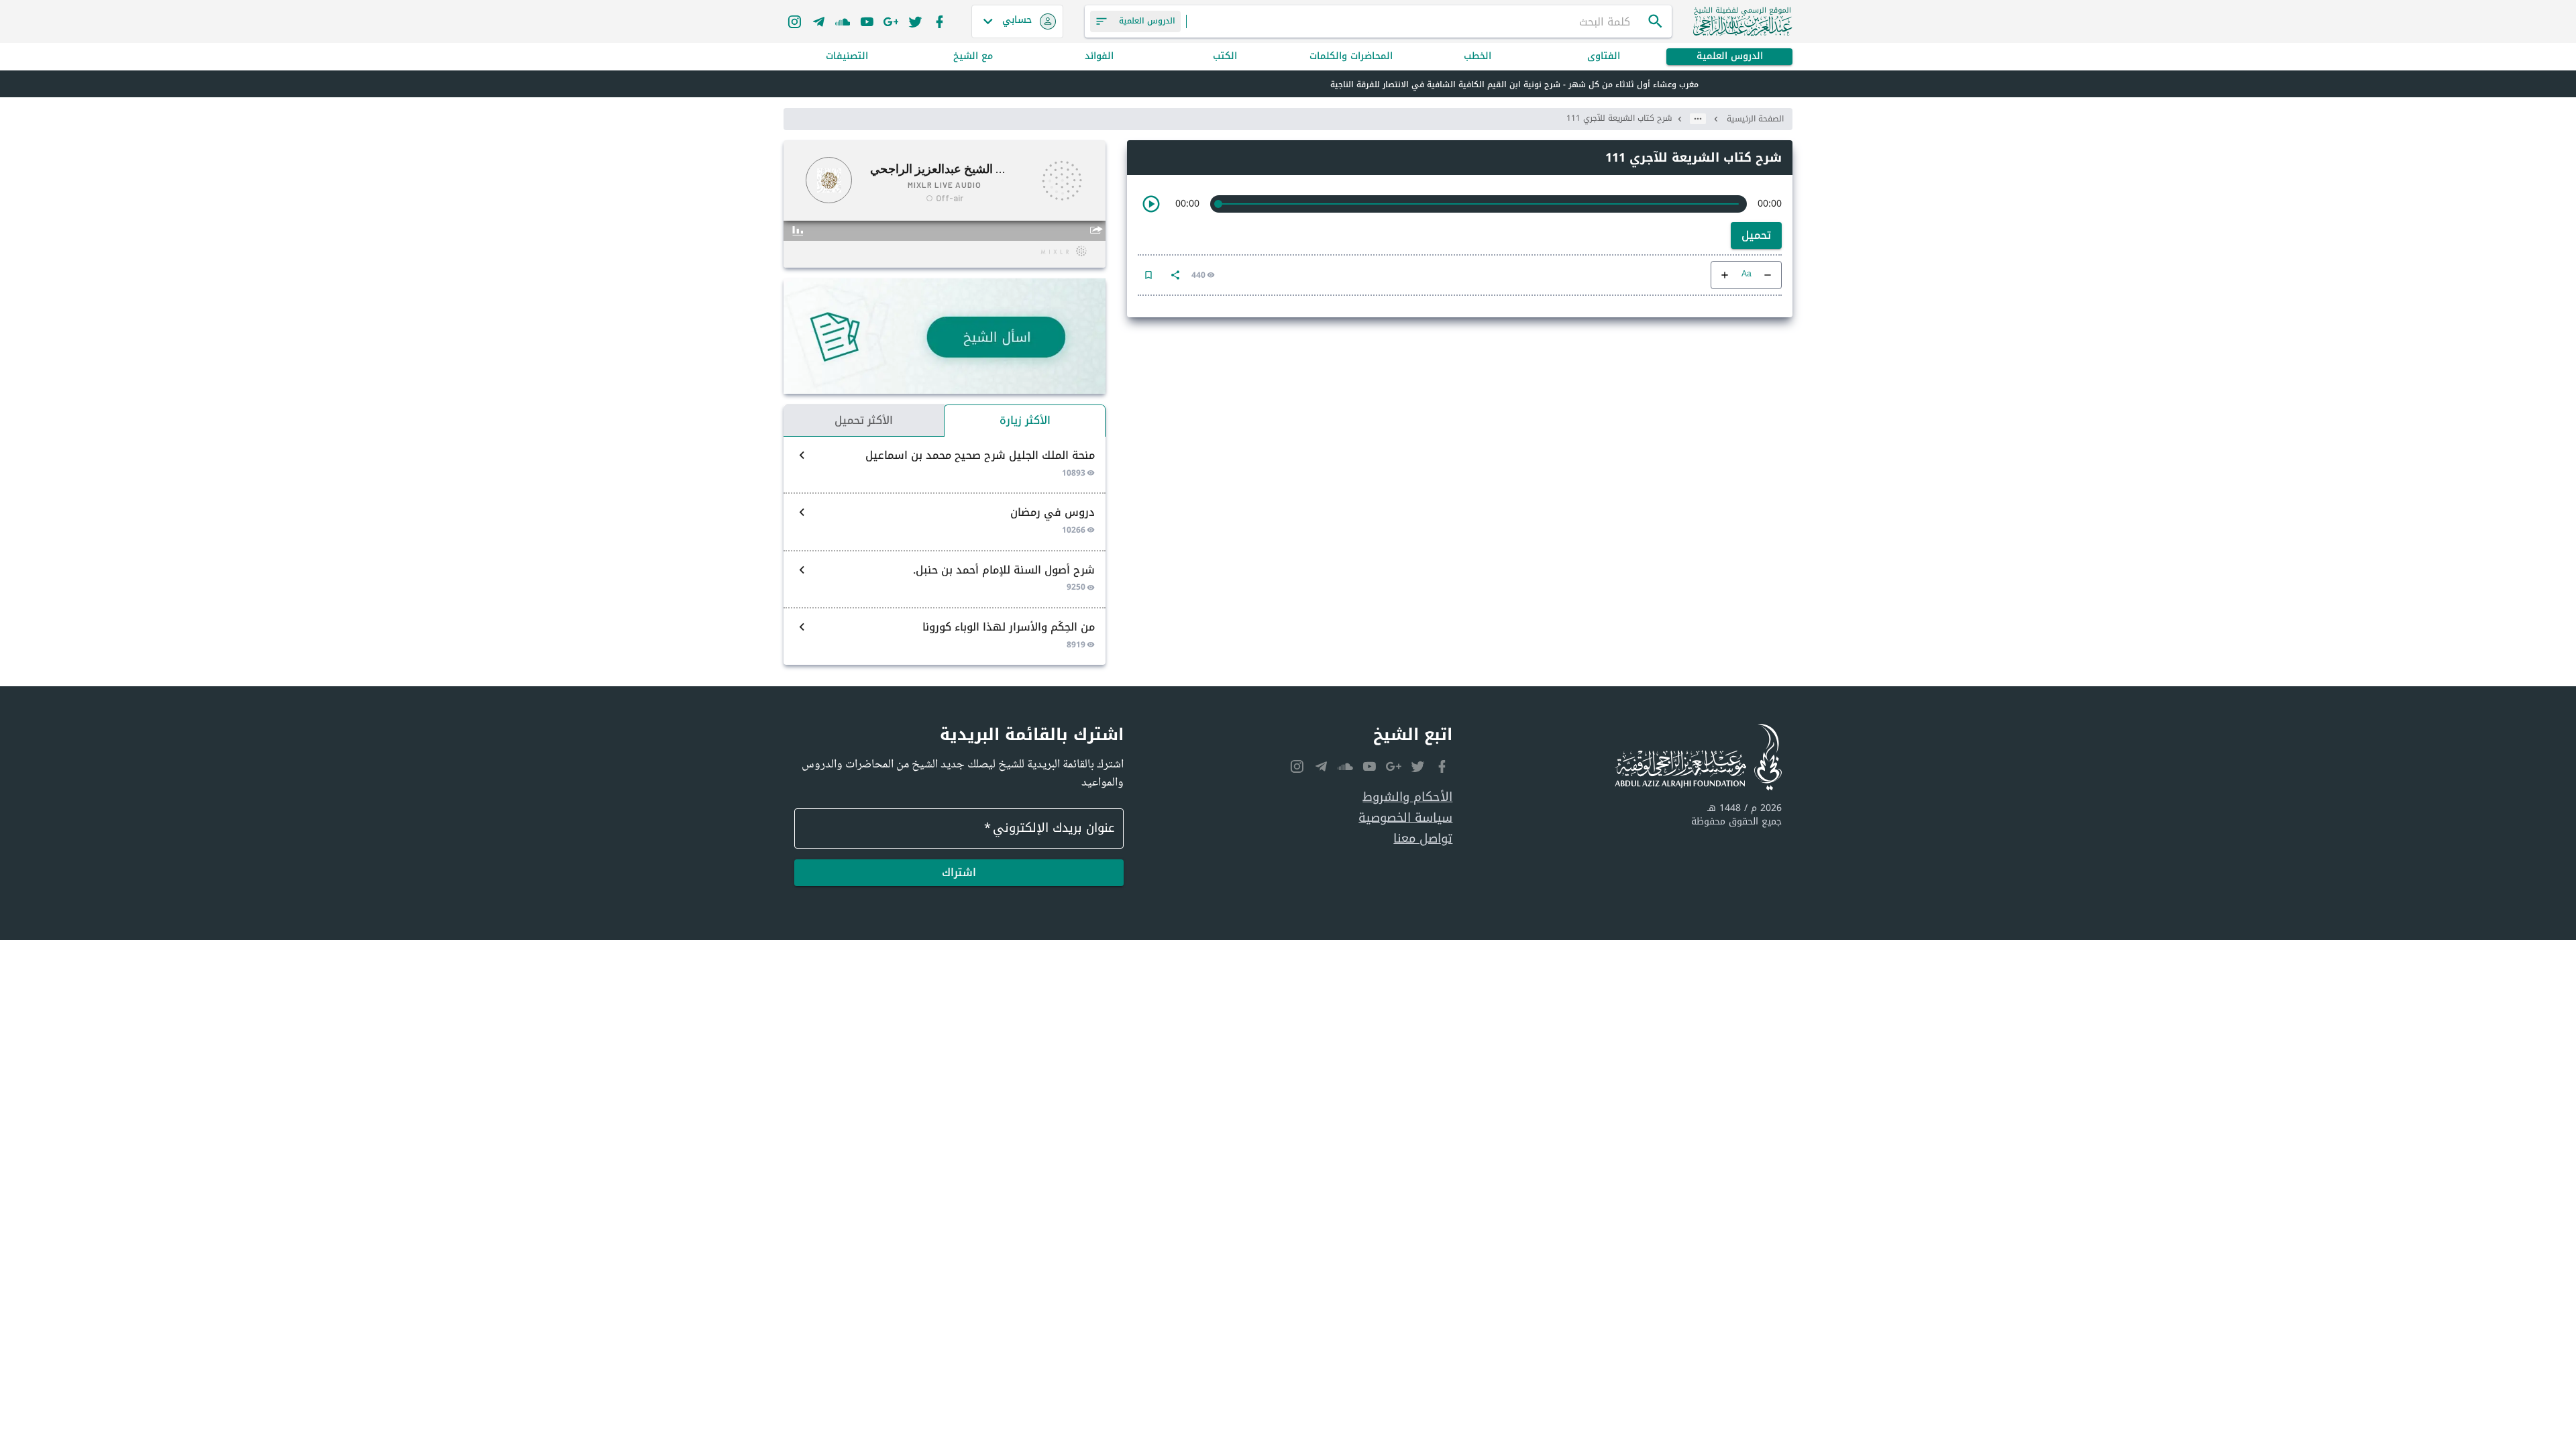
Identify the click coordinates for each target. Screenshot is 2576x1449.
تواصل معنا (1423, 839)
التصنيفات (847, 57)
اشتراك (959, 872)
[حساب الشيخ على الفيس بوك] (939, 21)
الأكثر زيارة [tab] (1025, 420)
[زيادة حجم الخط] (1725, 275)
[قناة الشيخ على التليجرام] (818, 21)
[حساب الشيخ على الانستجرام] (794, 21)
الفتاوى (1604, 57)
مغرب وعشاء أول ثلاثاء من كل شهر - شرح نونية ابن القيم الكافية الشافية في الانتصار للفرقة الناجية (1514, 85)
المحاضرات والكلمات (1351, 57)
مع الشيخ (973, 57)
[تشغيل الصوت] (1151, 204)
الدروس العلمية (1730, 57)
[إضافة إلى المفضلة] (1148, 275)
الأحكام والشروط (1407, 797)
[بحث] (1656, 21)
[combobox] (1417, 21)
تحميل (1756, 235)
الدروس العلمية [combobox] (1147, 21)
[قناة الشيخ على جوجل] (891, 21)
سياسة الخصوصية (1405, 818)
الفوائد (1099, 57)
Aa (1747, 275)
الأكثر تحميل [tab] (864, 420)
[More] (1175, 275)
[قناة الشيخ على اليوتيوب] (867, 21)
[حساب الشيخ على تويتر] (915, 21)
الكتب (1225, 57)
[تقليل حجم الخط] (1768, 275)
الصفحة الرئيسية (1755, 119)
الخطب (1478, 57)
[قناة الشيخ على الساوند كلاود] (843, 21)
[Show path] (1698, 119)
